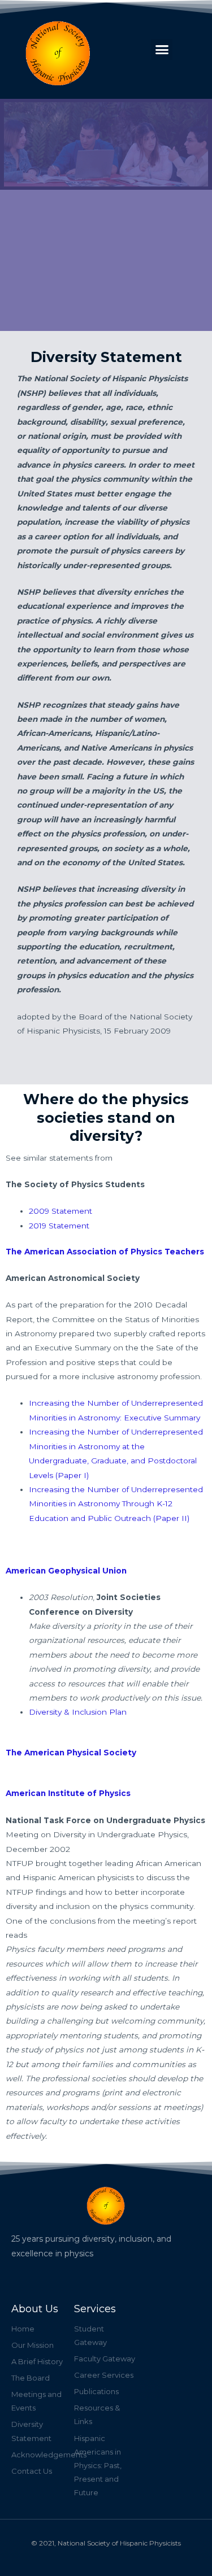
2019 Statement (59, 1226)
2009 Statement (60, 1211)
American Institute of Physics (68, 1793)
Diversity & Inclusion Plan (78, 1712)
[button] (162, 50)
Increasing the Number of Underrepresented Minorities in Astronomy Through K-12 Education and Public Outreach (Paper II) (116, 1504)
